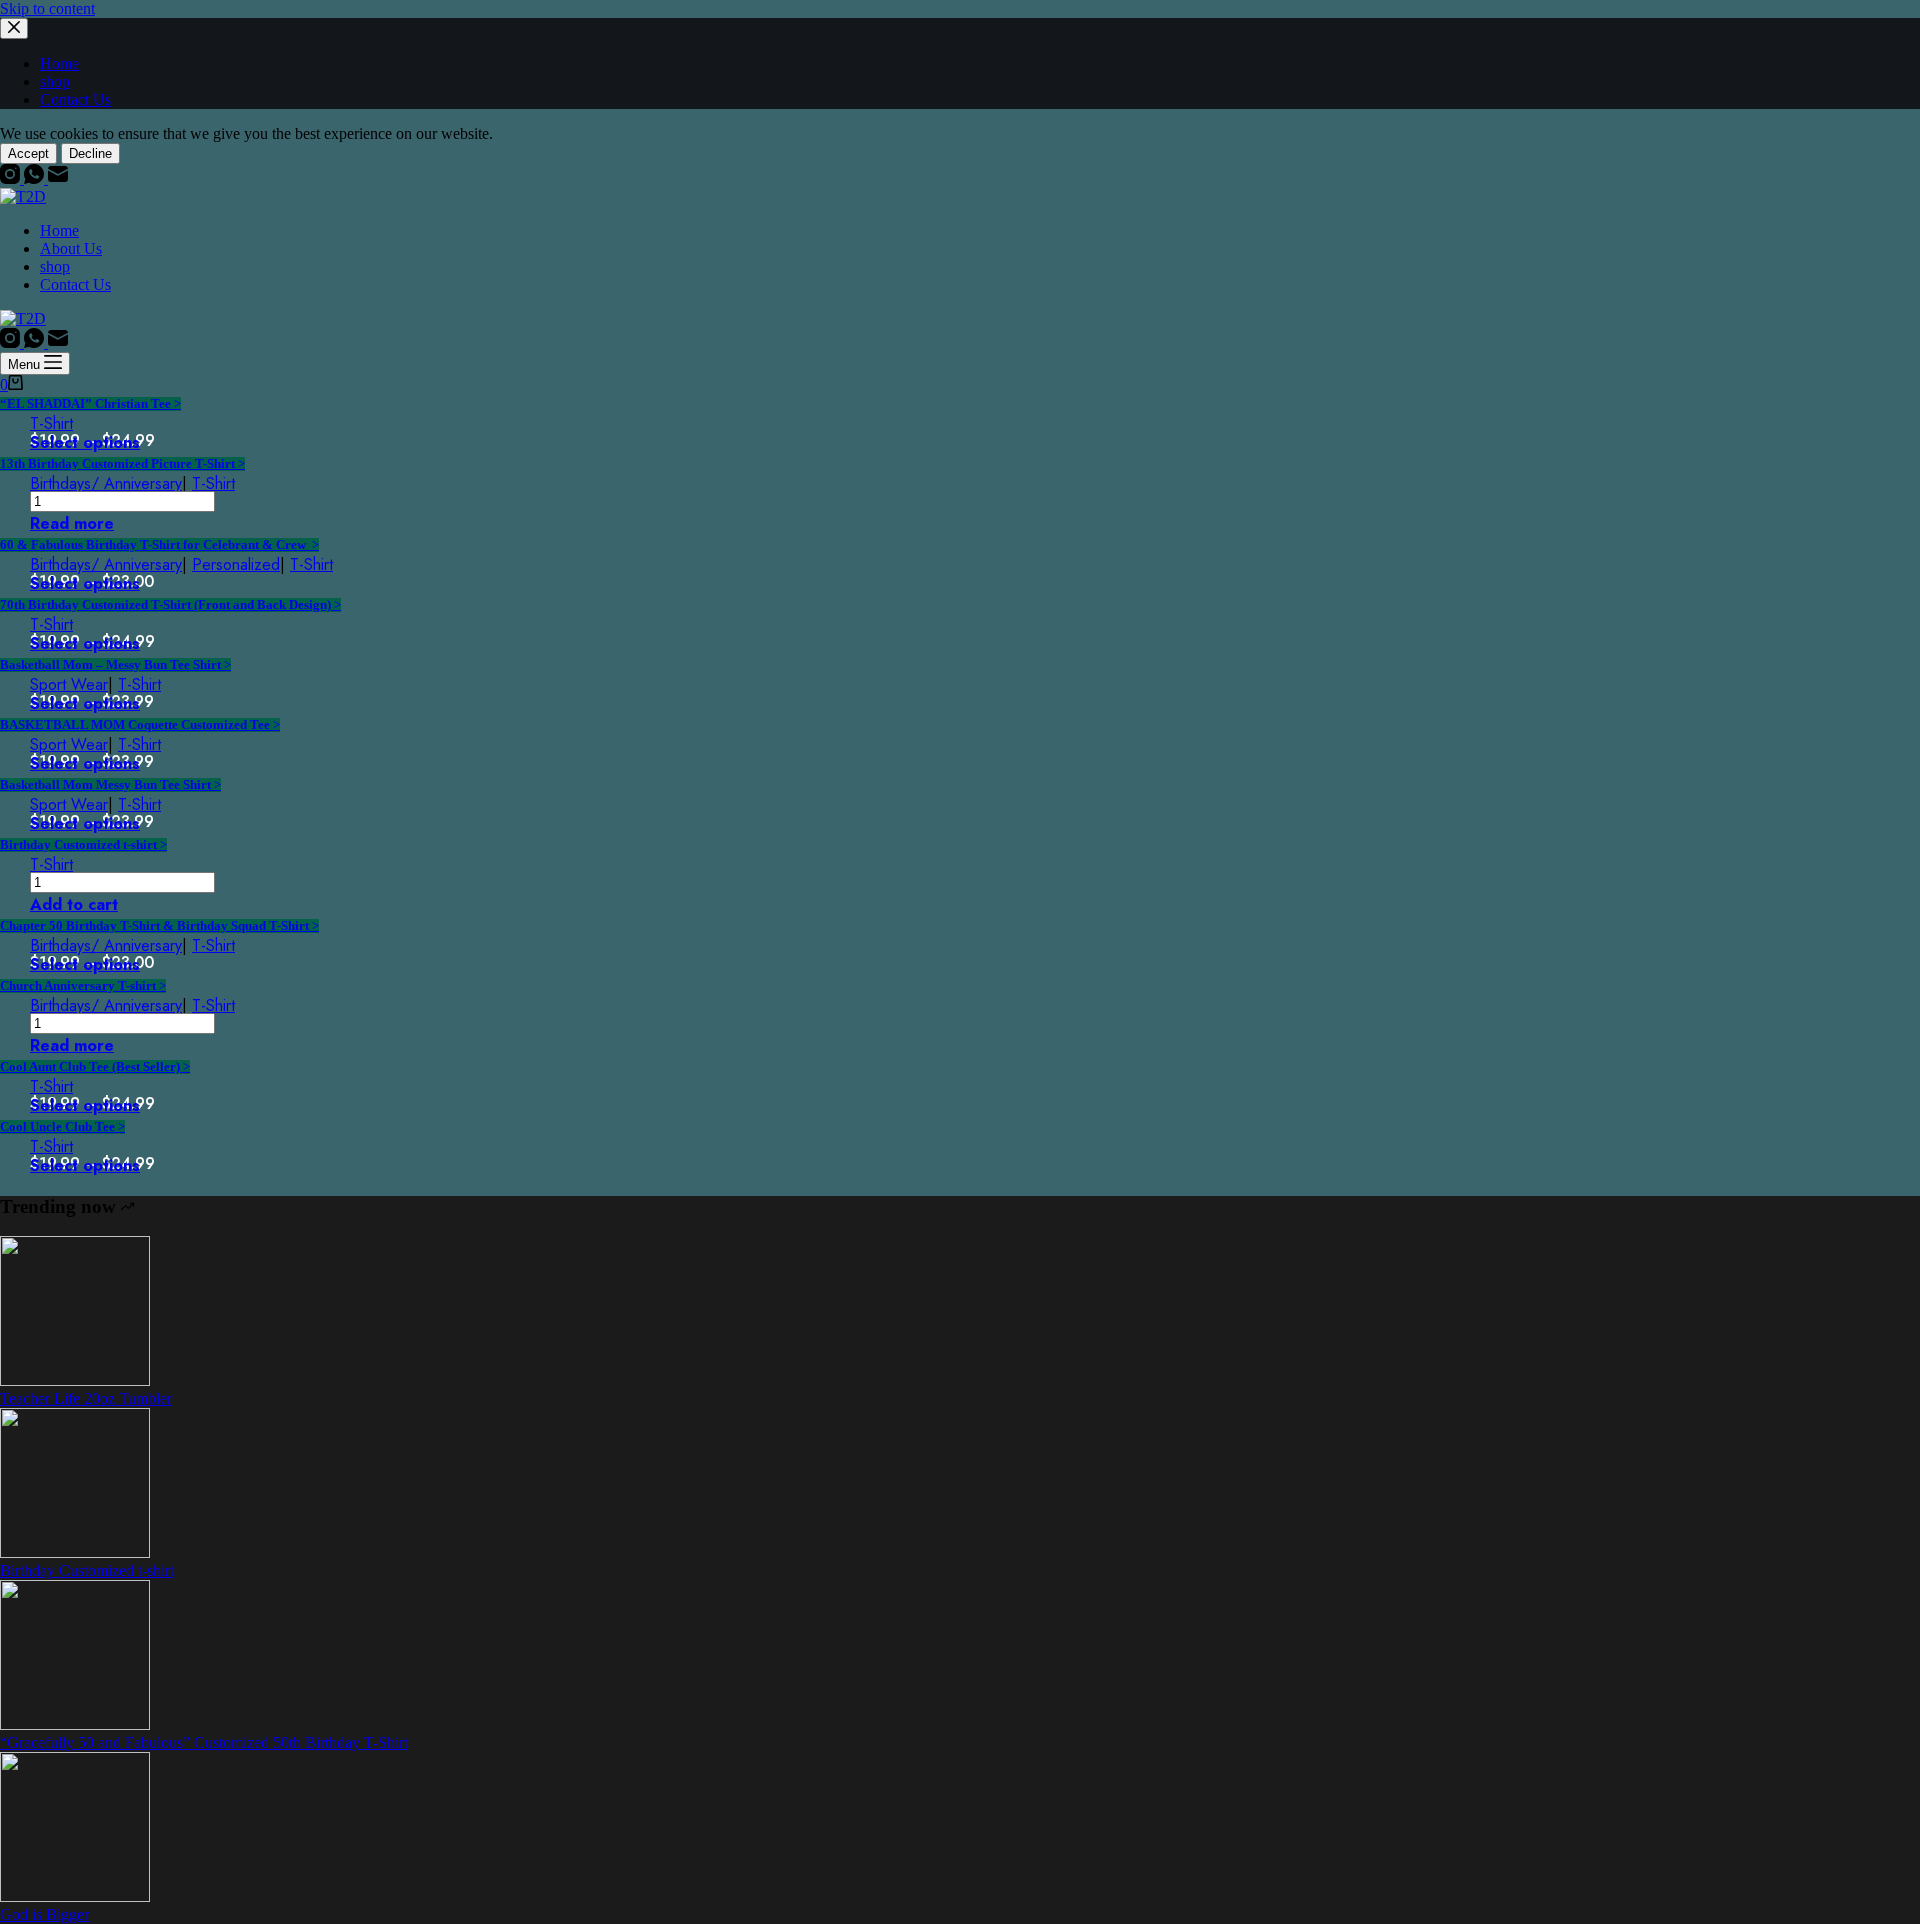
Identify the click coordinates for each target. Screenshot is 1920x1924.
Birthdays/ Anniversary (106, 483)
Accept (28, 153)
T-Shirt (51, 423)
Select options (85, 442)
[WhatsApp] (36, 178)
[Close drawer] (14, 28)
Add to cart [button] (74, 904)
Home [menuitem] (59, 63)
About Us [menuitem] (71, 248)
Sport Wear (69, 684)
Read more (72, 523)
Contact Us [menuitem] (75, 99)
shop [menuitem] (55, 81)
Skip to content (47, 8)
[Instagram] (12, 178)
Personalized (236, 564)
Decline (90, 153)
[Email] (58, 178)
